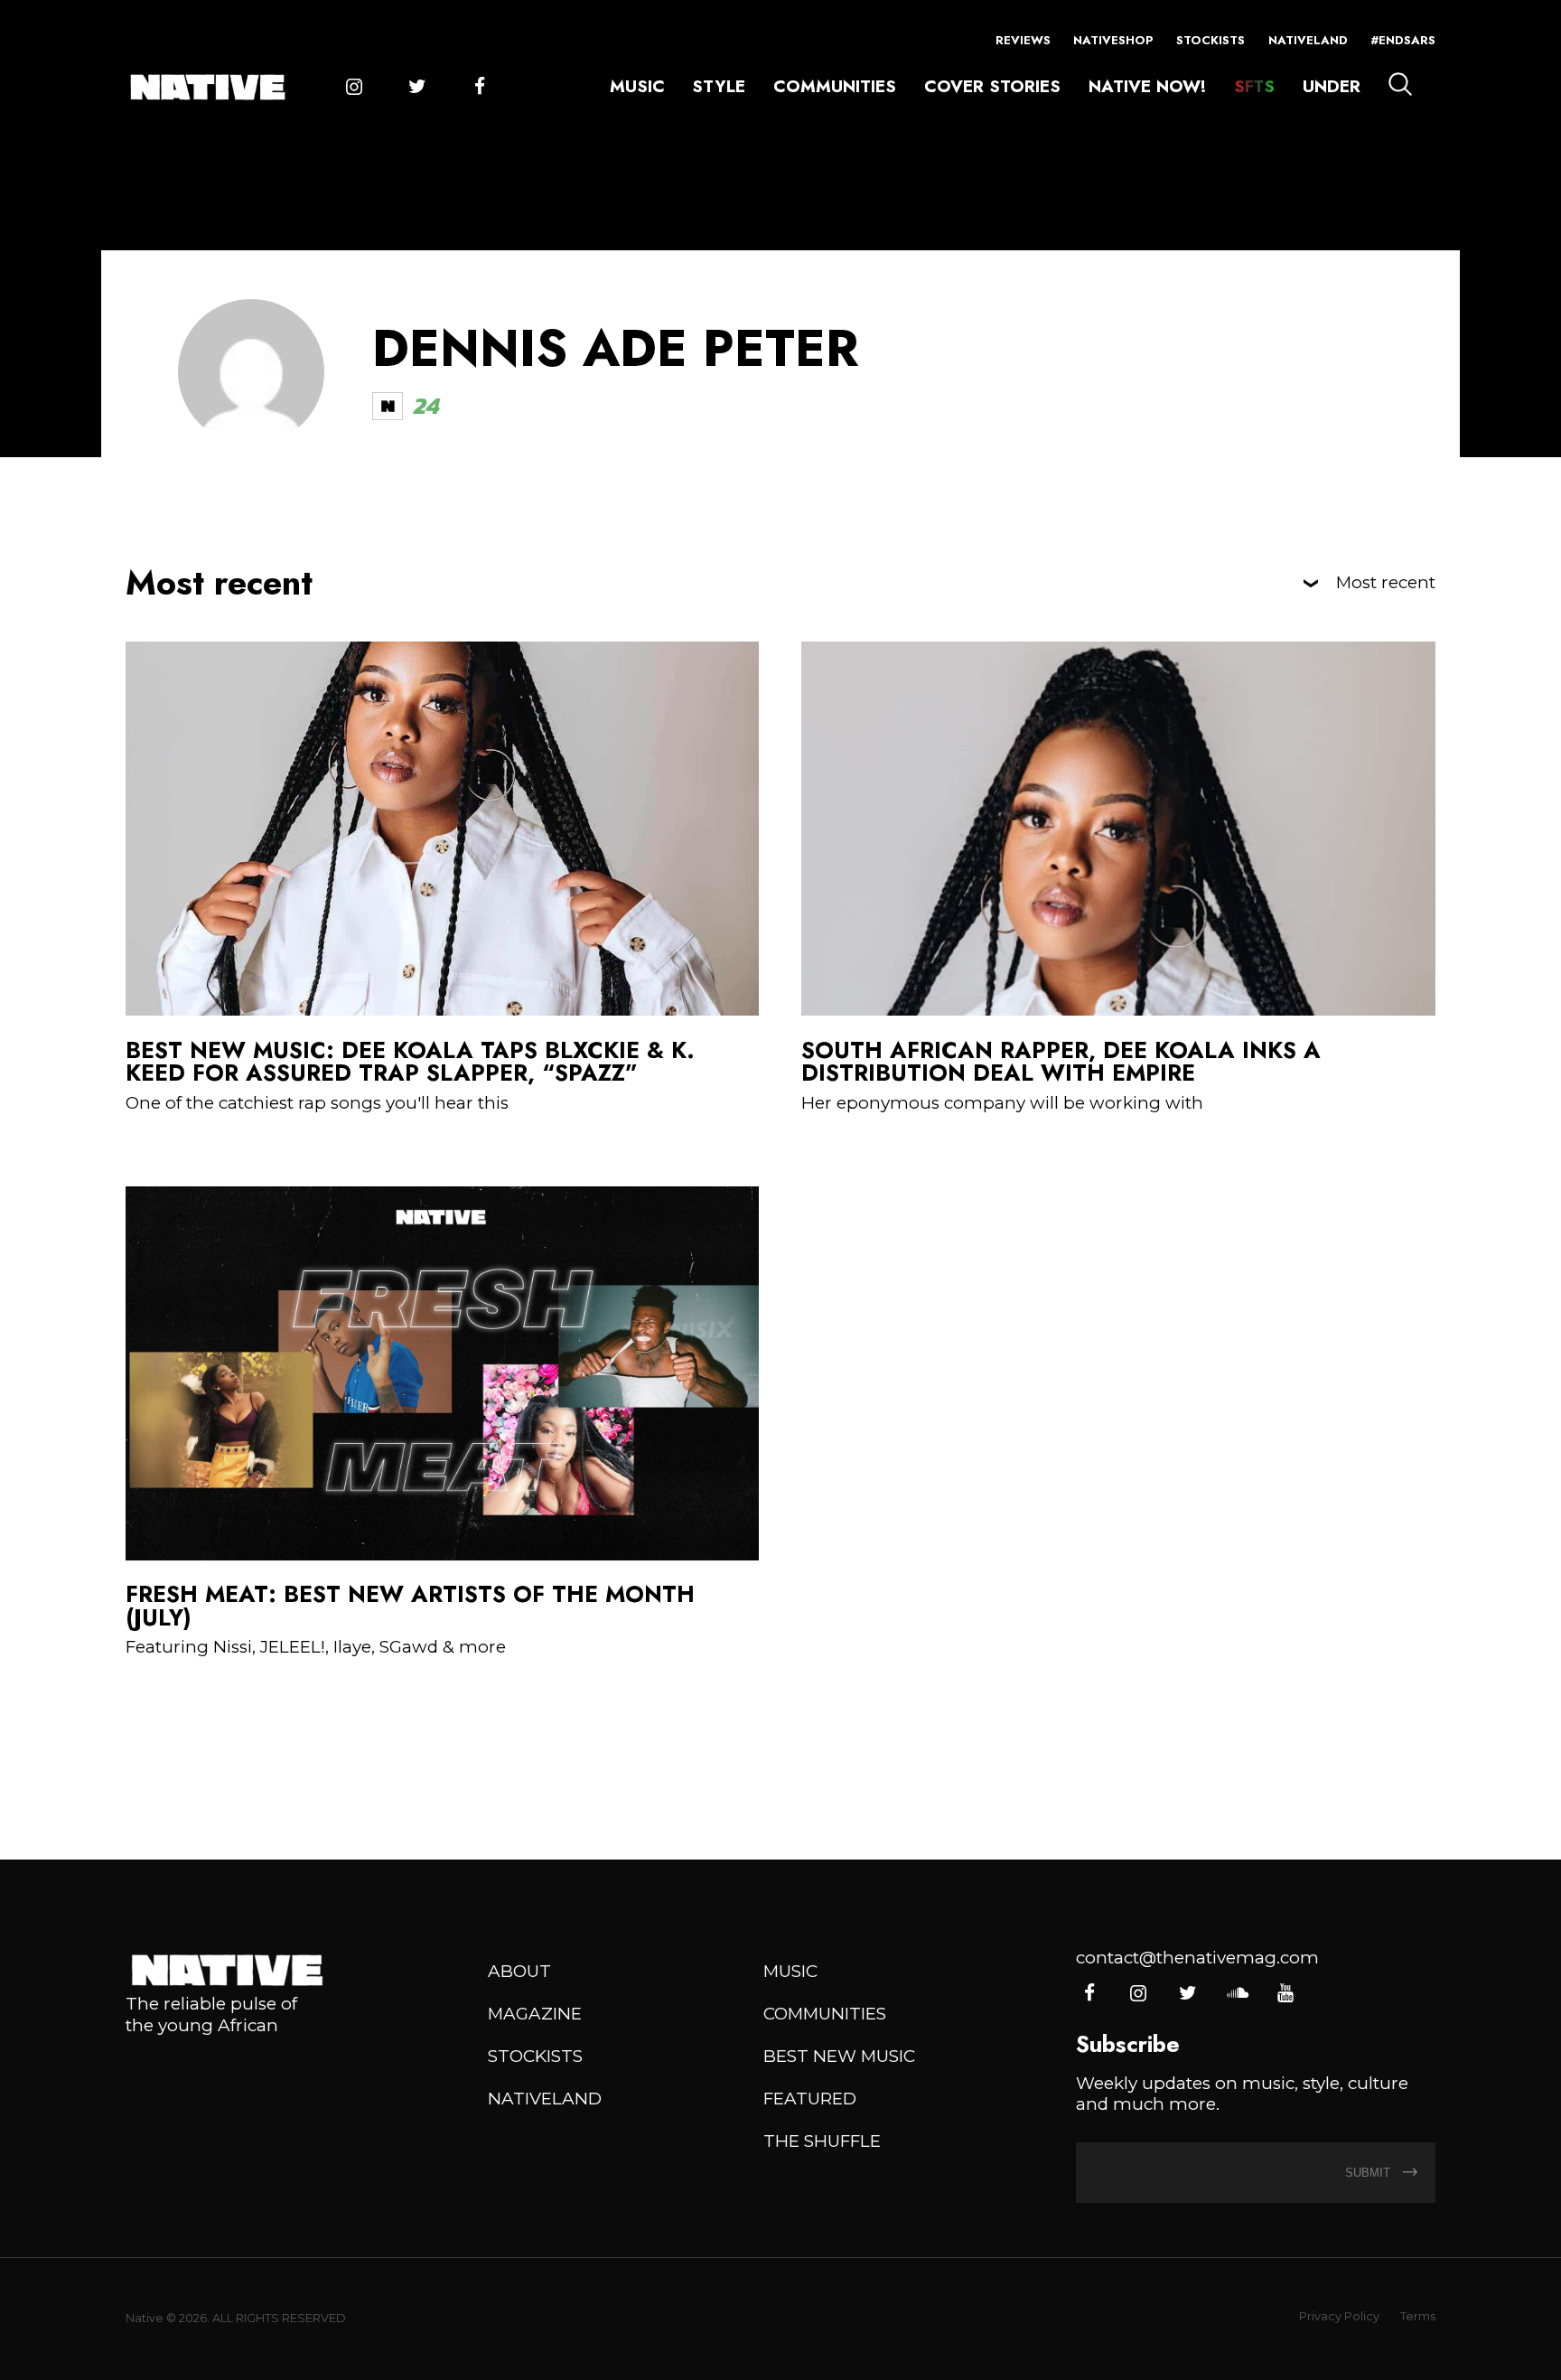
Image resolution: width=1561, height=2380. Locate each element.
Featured (810, 2099)
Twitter (417, 87)
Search (1400, 84)
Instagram (354, 87)
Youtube (1285, 1994)
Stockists (1210, 40)
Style (719, 86)
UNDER (1332, 86)
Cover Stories (992, 86)
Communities (835, 86)
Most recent (1386, 583)
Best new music (839, 2056)
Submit (1369, 2173)
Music (637, 86)
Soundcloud (1236, 1994)
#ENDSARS (1403, 40)
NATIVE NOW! (1147, 86)
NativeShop (1113, 40)
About (519, 1971)
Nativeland (1308, 40)
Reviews (1023, 40)
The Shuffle (822, 2141)
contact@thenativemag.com (1197, 1958)
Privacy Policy (1339, 2316)
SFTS (1254, 86)
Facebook (479, 87)
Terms (1418, 2316)
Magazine (535, 2014)
